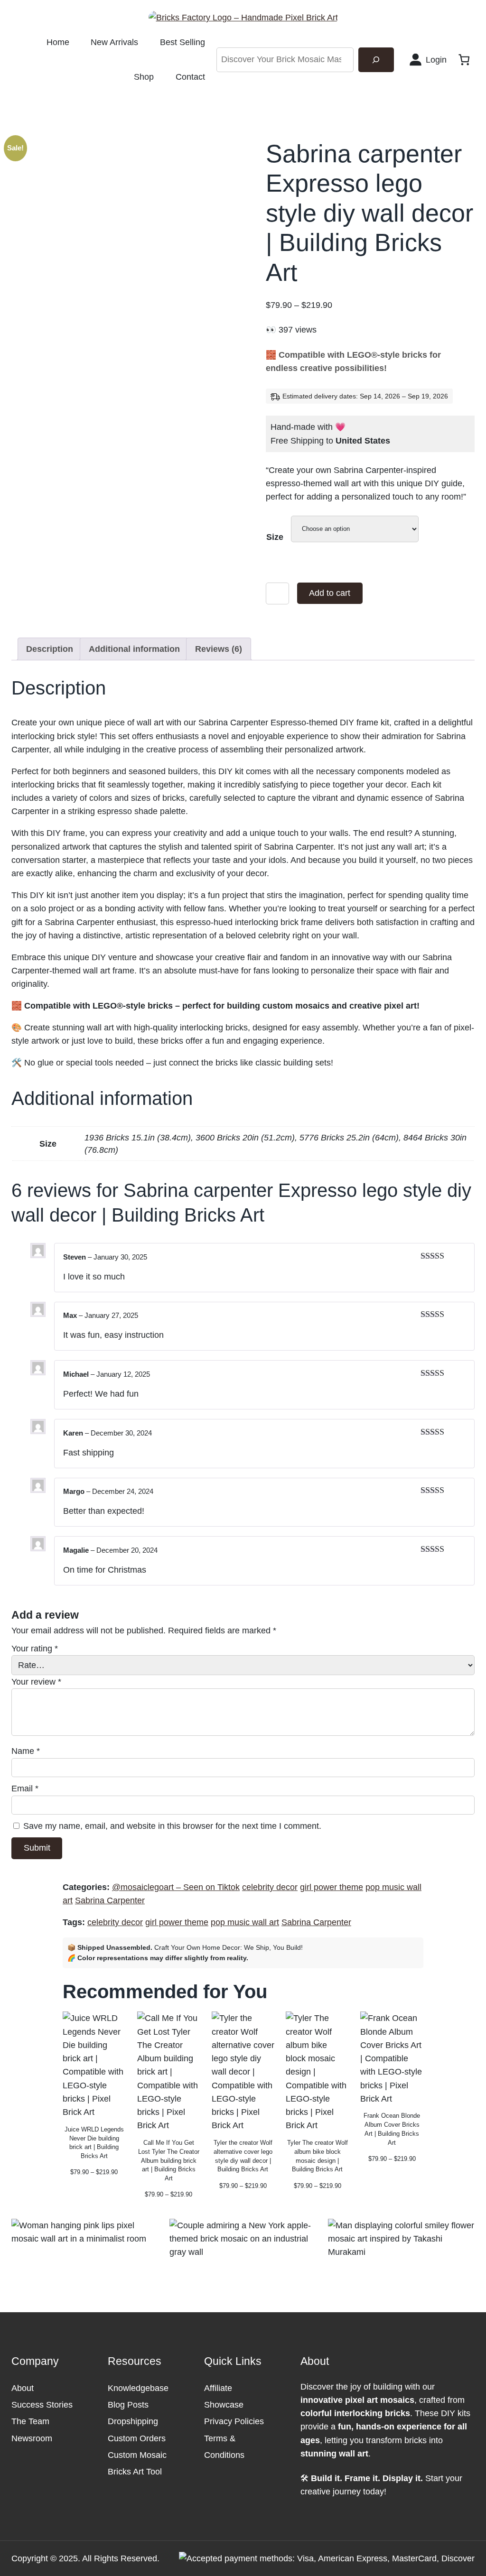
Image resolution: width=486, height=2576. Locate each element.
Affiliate (218, 2388)
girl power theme (332, 1887)
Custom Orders (137, 2438)
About (23, 2388)
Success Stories (42, 2405)
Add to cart (330, 593)
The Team (30, 2421)
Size (275, 537)
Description (50, 649)
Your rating (35, 1649)
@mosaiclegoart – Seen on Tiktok (176, 1887)
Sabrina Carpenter (110, 1900)
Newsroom (32, 2438)
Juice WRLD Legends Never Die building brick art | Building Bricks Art (94, 2143)
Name (26, 1751)
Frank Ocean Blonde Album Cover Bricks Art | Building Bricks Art (392, 2129)
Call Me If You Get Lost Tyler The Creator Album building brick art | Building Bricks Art (169, 2160)
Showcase (224, 2405)
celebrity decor (270, 1887)
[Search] (376, 60)
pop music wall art (245, 1922)
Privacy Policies (234, 2421)
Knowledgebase (138, 2388)
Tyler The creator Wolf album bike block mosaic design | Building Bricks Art (318, 2156)
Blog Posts (128, 2405)
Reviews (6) (219, 649)
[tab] (50, 649)
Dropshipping (133, 2421)
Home (58, 42)
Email (25, 1788)
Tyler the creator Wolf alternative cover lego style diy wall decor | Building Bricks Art (243, 2156)
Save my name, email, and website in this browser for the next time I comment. (172, 1826)
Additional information (134, 649)
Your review (36, 1682)
